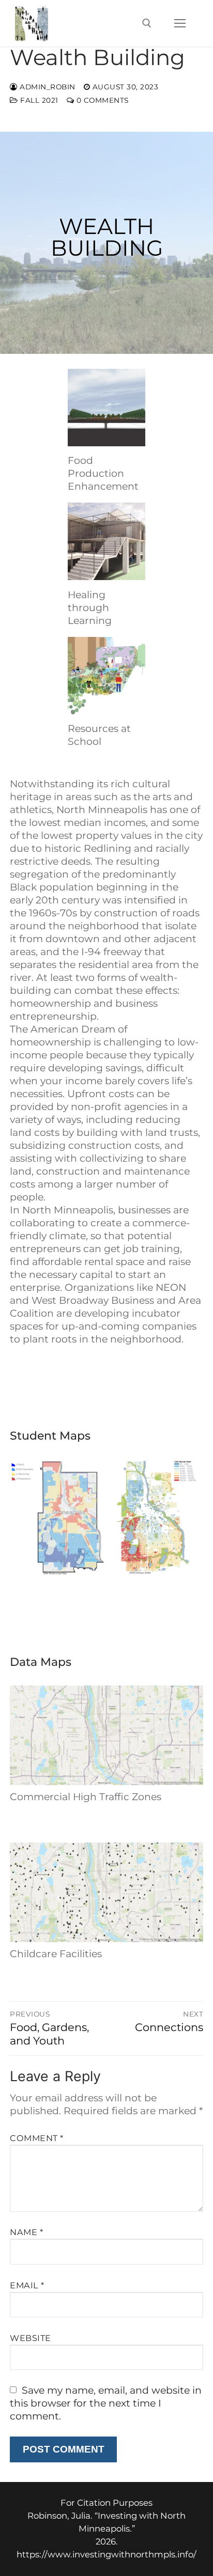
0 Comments (101, 100)
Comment (37, 2138)
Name (26, 2232)
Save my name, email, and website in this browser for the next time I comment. (106, 2403)
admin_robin (47, 87)
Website (31, 2338)
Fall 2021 (38, 100)
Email (27, 2285)
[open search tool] (147, 23)
